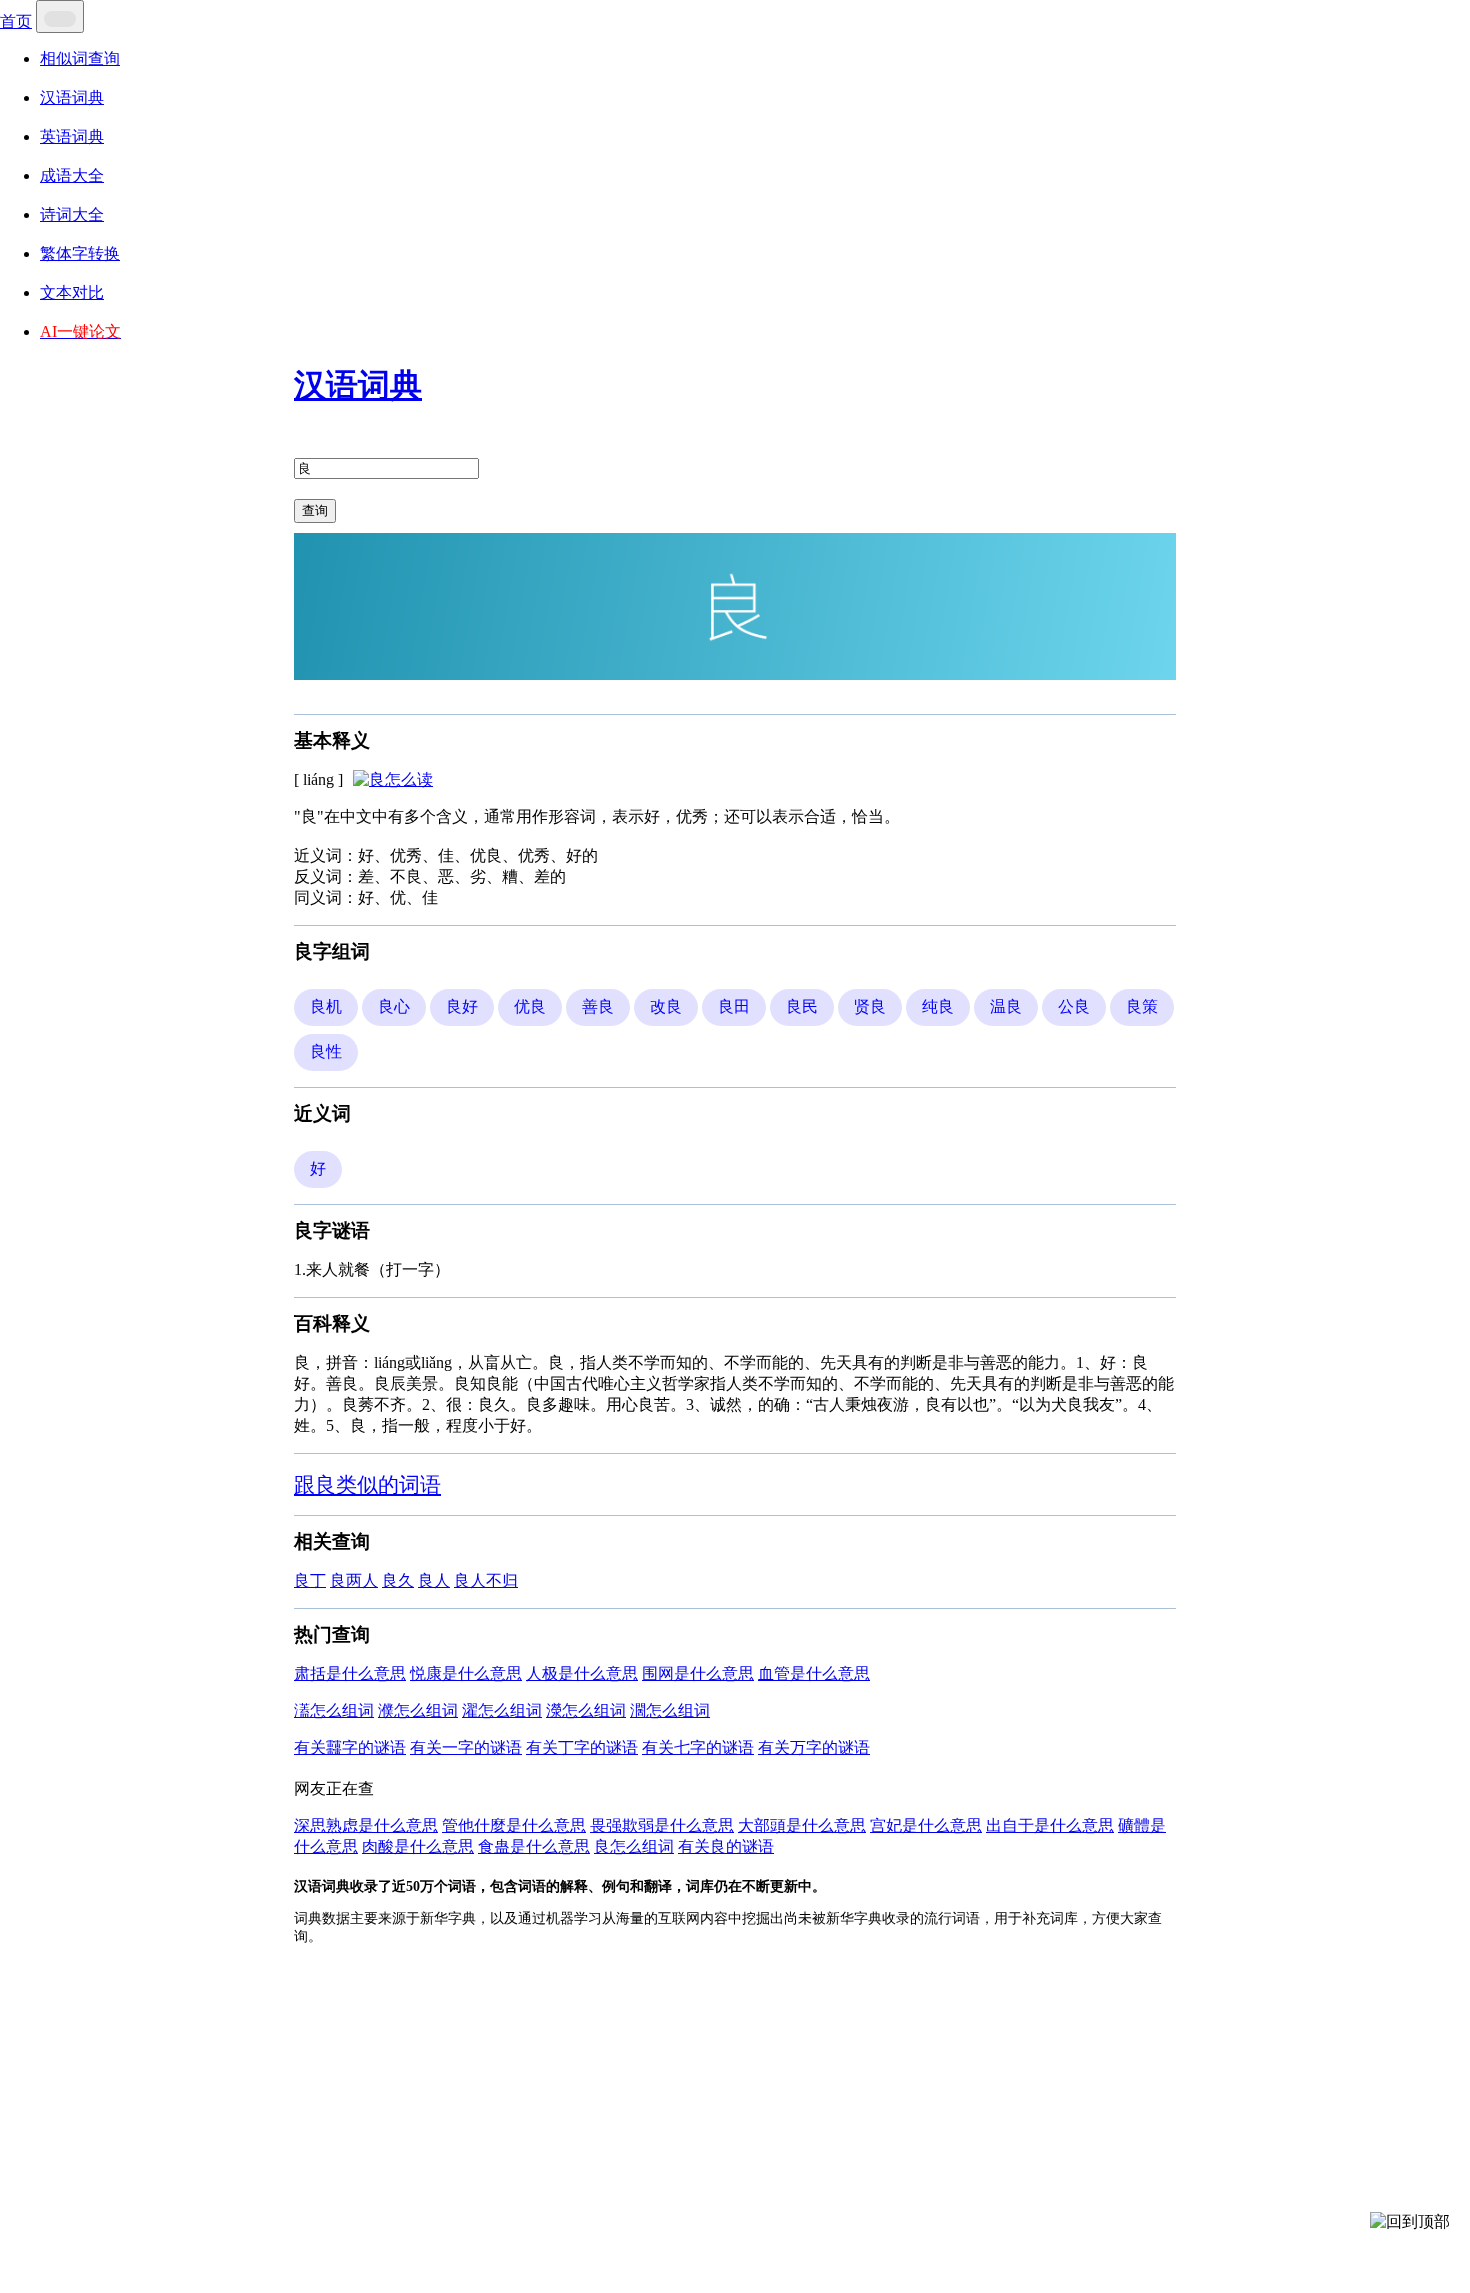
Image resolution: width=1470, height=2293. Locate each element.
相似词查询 (80, 58)
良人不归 (486, 1580)
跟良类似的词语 (367, 1484)
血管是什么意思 (814, 1673)
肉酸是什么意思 (418, 1846)
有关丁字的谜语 (582, 1747)
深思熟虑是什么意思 (366, 1825)
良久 (398, 1580)
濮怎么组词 (418, 1710)
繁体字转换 (80, 253)
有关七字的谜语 (698, 1747)
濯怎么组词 (502, 1710)
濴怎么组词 (586, 1710)
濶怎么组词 (670, 1710)
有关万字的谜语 (814, 1747)
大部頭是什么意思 (802, 1825)
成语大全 (72, 175)
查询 (315, 510)
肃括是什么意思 (350, 1673)
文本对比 (72, 292)
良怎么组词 (634, 1846)
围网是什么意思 (698, 1673)
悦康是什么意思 (466, 1673)
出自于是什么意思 (1050, 1825)
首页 (16, 21)
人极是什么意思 (582, 1673)
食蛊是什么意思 (534, 1846)
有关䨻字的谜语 (350, 1747)
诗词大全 (72, 214)
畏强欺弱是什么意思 (662, 1825)
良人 (434, 1580)
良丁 (310, 1580)
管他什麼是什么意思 (514, 1825)
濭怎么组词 (334, 1710)
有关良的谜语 (726, 1846)
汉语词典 (72, 97)
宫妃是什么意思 (926, 1825)
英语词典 (72, 136)
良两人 (354, 1580)
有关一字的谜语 (466, 1747)
